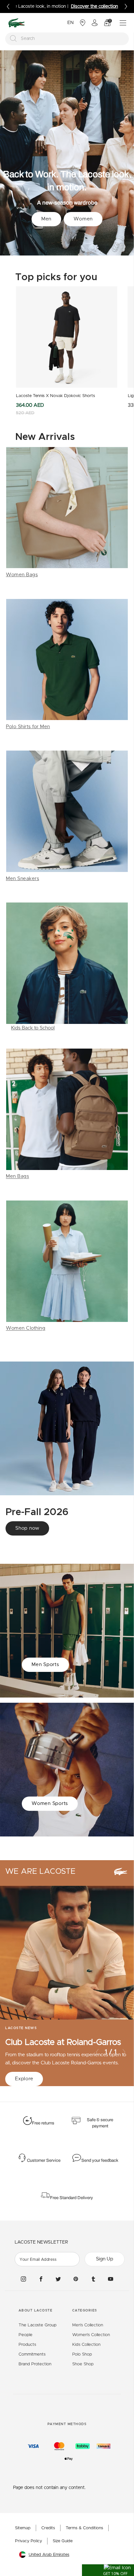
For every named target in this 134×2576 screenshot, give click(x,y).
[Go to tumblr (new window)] (93, 2279)
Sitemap (23, 2528)
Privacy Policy (28, 2541)
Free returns (43, 2123)
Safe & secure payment (100, 2123)
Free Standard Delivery (72, 2198)
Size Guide (63, 2541)
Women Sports (50, 1804)
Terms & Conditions (84, 2528)
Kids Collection (86, 2345)
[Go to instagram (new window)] (23, 2279)
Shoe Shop (83, 2364)
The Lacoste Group (38, 2325)
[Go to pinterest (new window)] (76, 2279)
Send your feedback (100, 2160)
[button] (108, 2570)
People (26, 2335)
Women (83, 219)
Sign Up (105, 2259)
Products (27, 2345)
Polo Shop (82, 2354)
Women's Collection (91, 2335)
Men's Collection (88, 2325)
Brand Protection (35, 2364)
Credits (48, 2528)
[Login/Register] (95, 23)
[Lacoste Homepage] (17, 23)
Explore (24, 2079)
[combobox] (67, 39)
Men (46, 219)
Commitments (32, 2354)
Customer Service (44, 2160)
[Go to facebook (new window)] (41, 2279)
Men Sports (45, 1665)
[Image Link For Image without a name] (67, 513)
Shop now (27, 1528)
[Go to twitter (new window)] (58, 2279)
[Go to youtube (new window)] (111, 2279)
